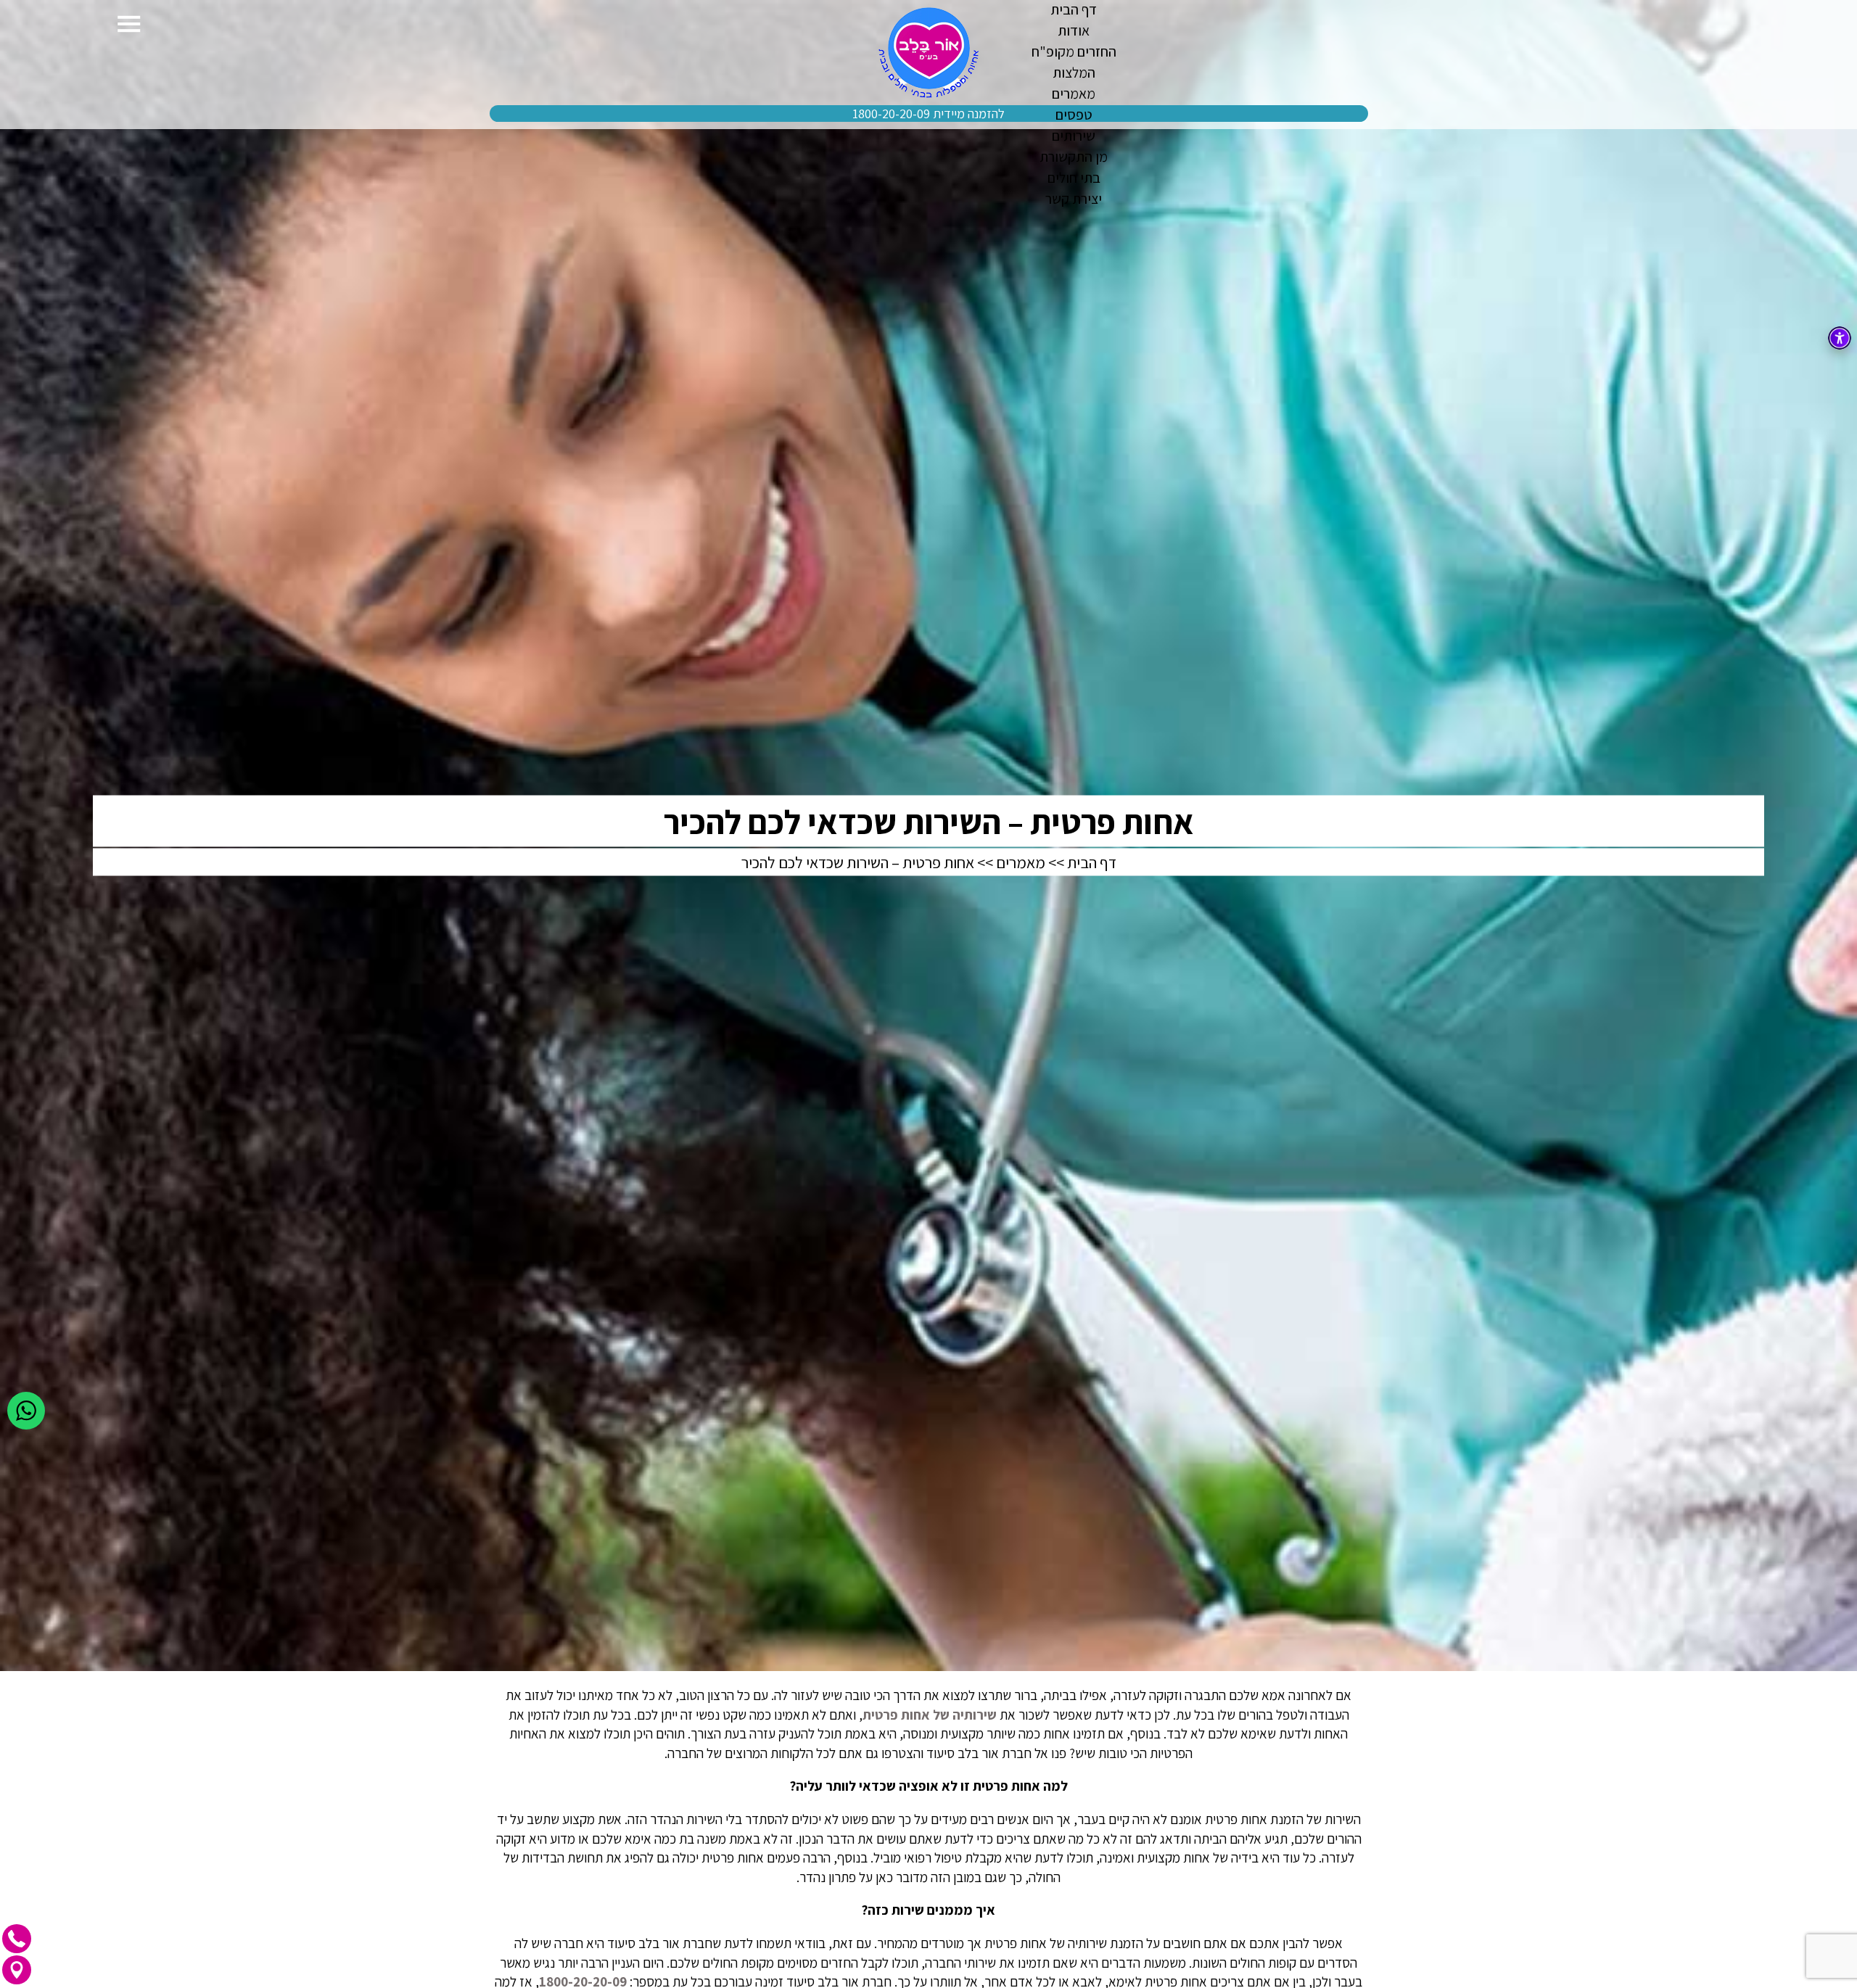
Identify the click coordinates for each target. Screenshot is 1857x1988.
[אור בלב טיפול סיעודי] (929, 53)
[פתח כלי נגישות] (1840, 338)
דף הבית (1092, 862)
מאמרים (1021, 862)
